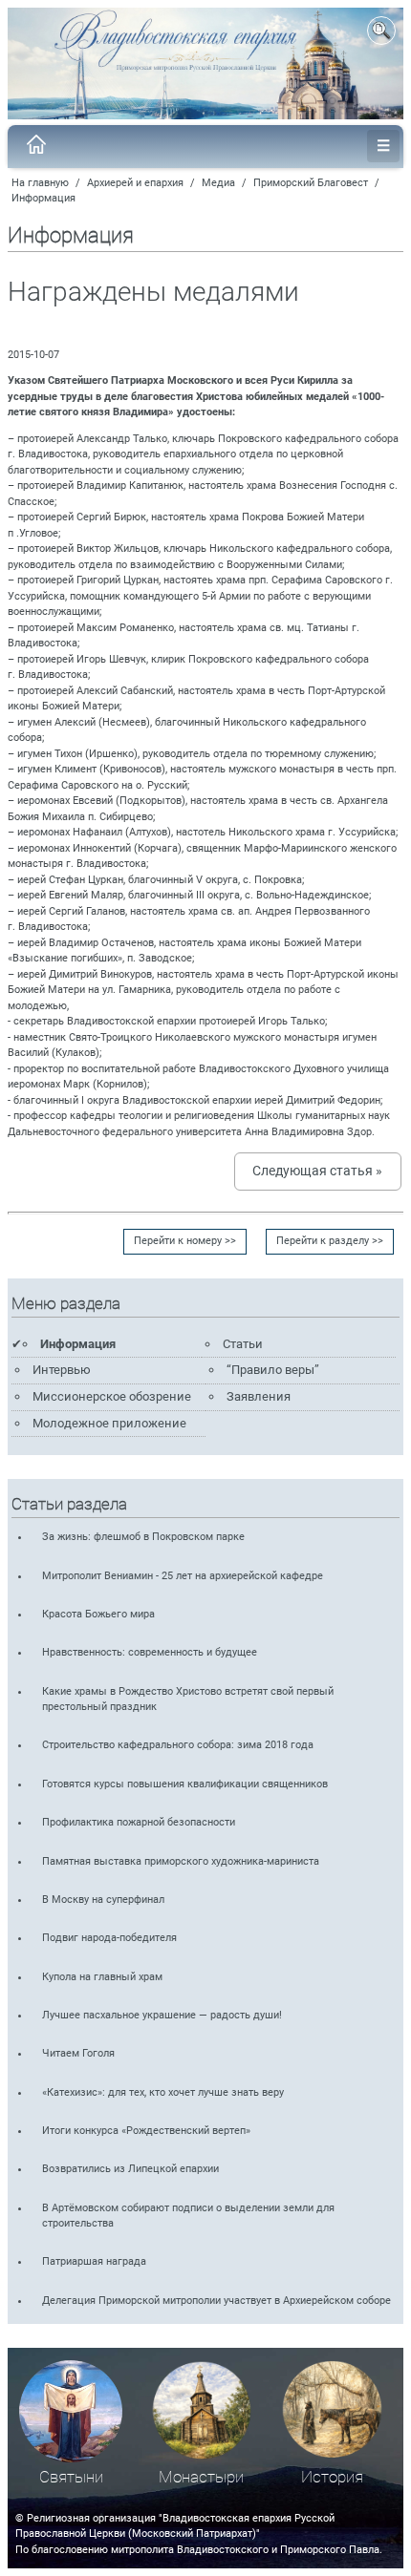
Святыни (71, 2477)
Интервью (62, 1370)
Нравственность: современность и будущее (150, 1652)
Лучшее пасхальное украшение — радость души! (162, 2015)
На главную (40, 183)
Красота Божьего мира (98, 1614)
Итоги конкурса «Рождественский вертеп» (146, 2131)
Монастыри (201, 2477)
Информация (43, 198)
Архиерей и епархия (135, 183)
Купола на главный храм (102, 1977)
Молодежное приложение (109, 1423)
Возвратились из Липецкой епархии (130, 2169)
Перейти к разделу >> (330, 1241)
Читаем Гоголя (78, 2053)
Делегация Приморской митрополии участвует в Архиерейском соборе (216, 2301)
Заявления (259, 1396)
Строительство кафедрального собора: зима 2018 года (178, 1745)
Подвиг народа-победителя (109, 1938)
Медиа (218, 183)
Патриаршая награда (94, 2261)
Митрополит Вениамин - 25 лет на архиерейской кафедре (183, 1576)
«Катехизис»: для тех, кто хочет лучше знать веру (163, 2092)
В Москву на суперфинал (103, 1900)
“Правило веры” (273, 1370)
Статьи (243, 1344)
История (332, 2477)
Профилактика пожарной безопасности (139, 1822)
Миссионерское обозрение (112, 1396)
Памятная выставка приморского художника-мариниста (181, 1861)
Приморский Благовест (311, 183)
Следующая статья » (317, 1171)
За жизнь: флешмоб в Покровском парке (143, 1537)
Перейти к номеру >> (185, 1241)
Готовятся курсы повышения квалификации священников (185, 1784)
